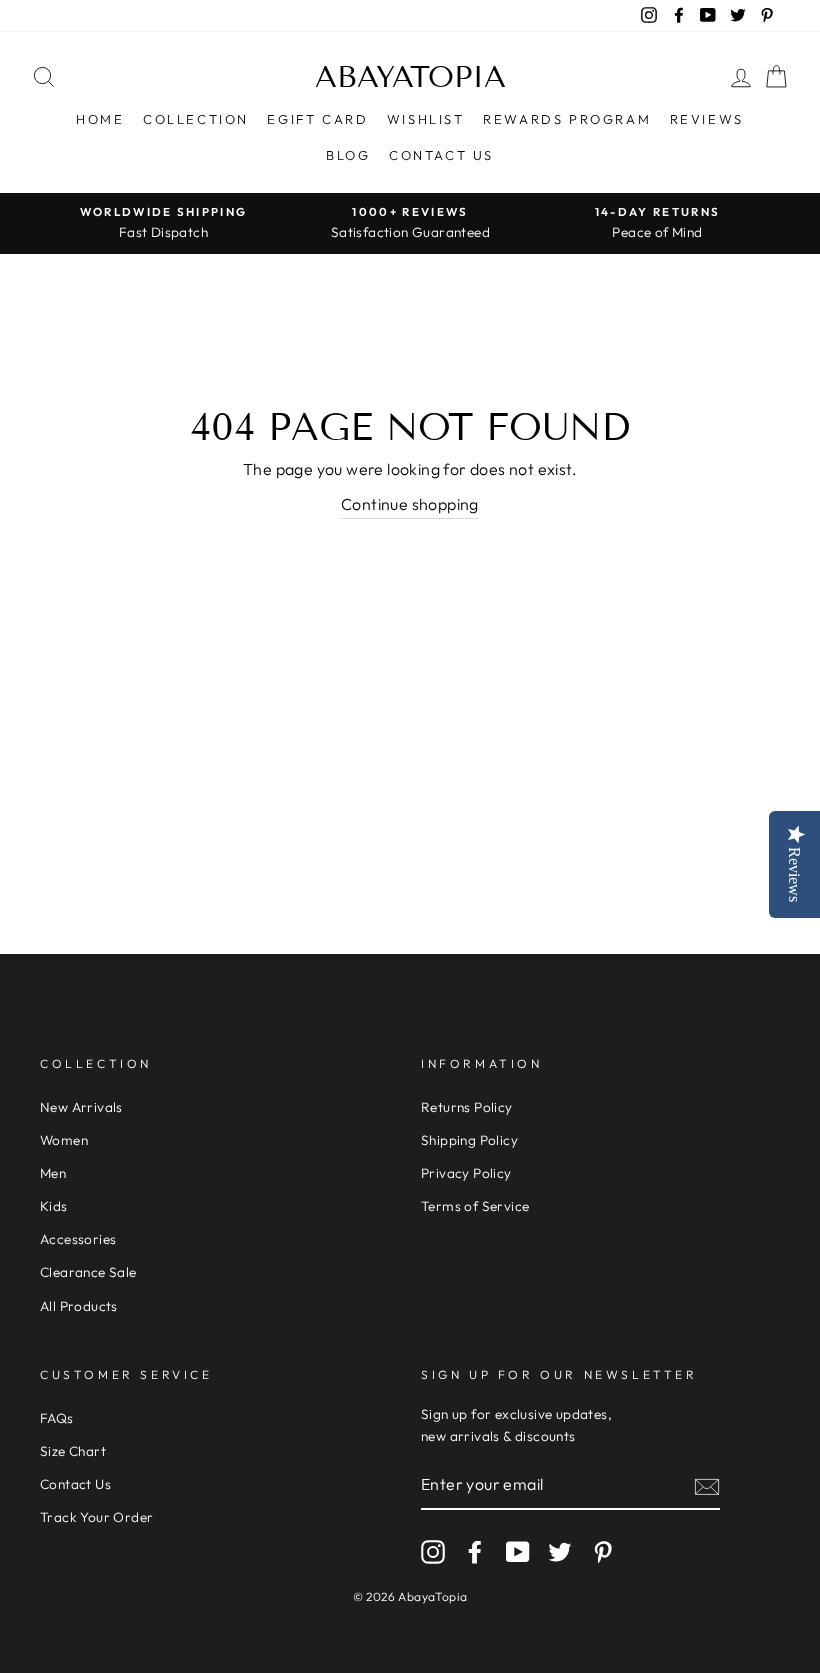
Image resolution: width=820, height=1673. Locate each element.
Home (100, 119)
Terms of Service (475, 1206)
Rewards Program (567, 119)
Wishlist (426, 119)
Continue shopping (410, 504)
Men (53, 1173)
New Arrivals (81, 1107)
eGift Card (317, 119)
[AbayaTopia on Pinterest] (603, 1552)
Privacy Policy (466, 1173)
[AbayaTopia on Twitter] (560, 1552)
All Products (79, 1306)
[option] (163, 223)
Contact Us (441, 155)
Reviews (707, 119)
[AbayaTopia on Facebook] (475, 1552)
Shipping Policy (469, 1140)
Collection (196, 119)
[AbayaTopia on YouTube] (518, 1552)
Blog (348, 155)
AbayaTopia (410, 77)
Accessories (78, 1239)
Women (64, 1140)
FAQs (57, 1418)
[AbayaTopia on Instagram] (433, 1552)
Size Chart (73, 1451)
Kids (54, 1206)
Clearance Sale (88, 1272)
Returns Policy (467, 1107)
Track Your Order (96, 1517)
